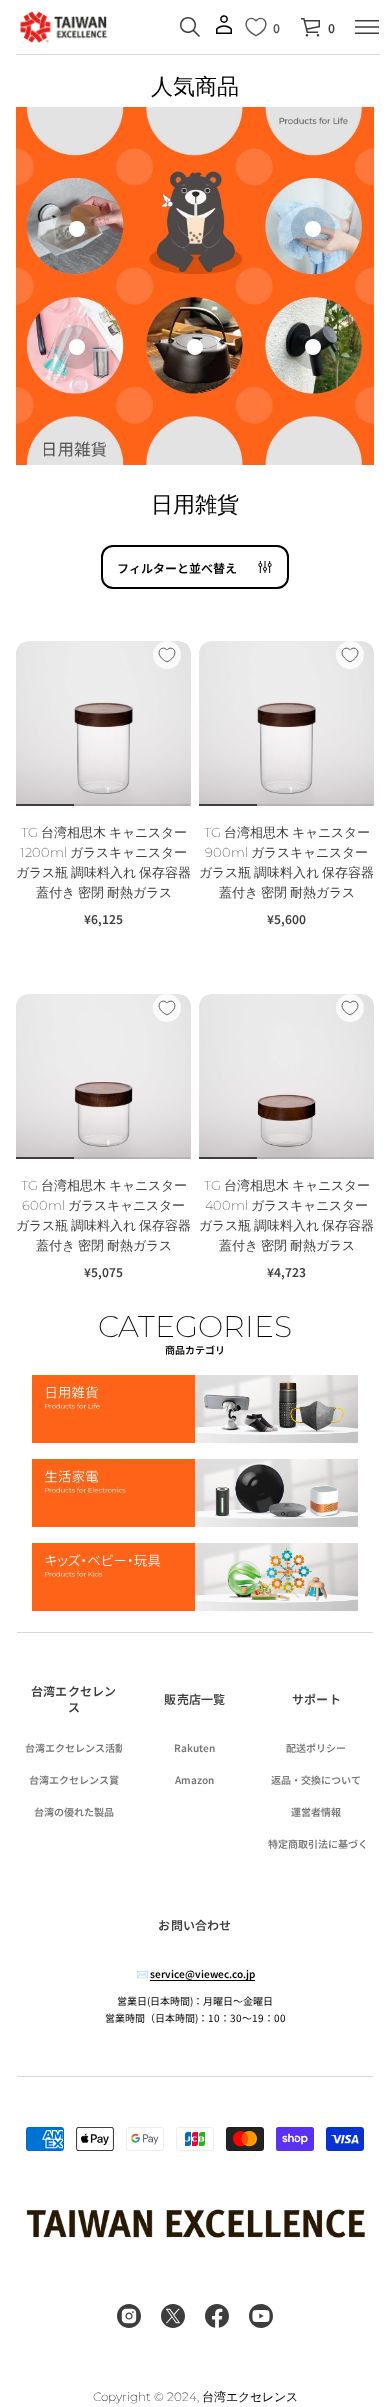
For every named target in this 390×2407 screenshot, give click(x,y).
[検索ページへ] (190, 27)
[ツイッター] (173, 2316)
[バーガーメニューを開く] (367, 27)
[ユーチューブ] (261, 2316)
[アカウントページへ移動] (224, 31)
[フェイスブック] (217, 2316)
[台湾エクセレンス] (63, 27)
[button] (317, 27)
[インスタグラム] (129, 2316)
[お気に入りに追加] (167, 655)
